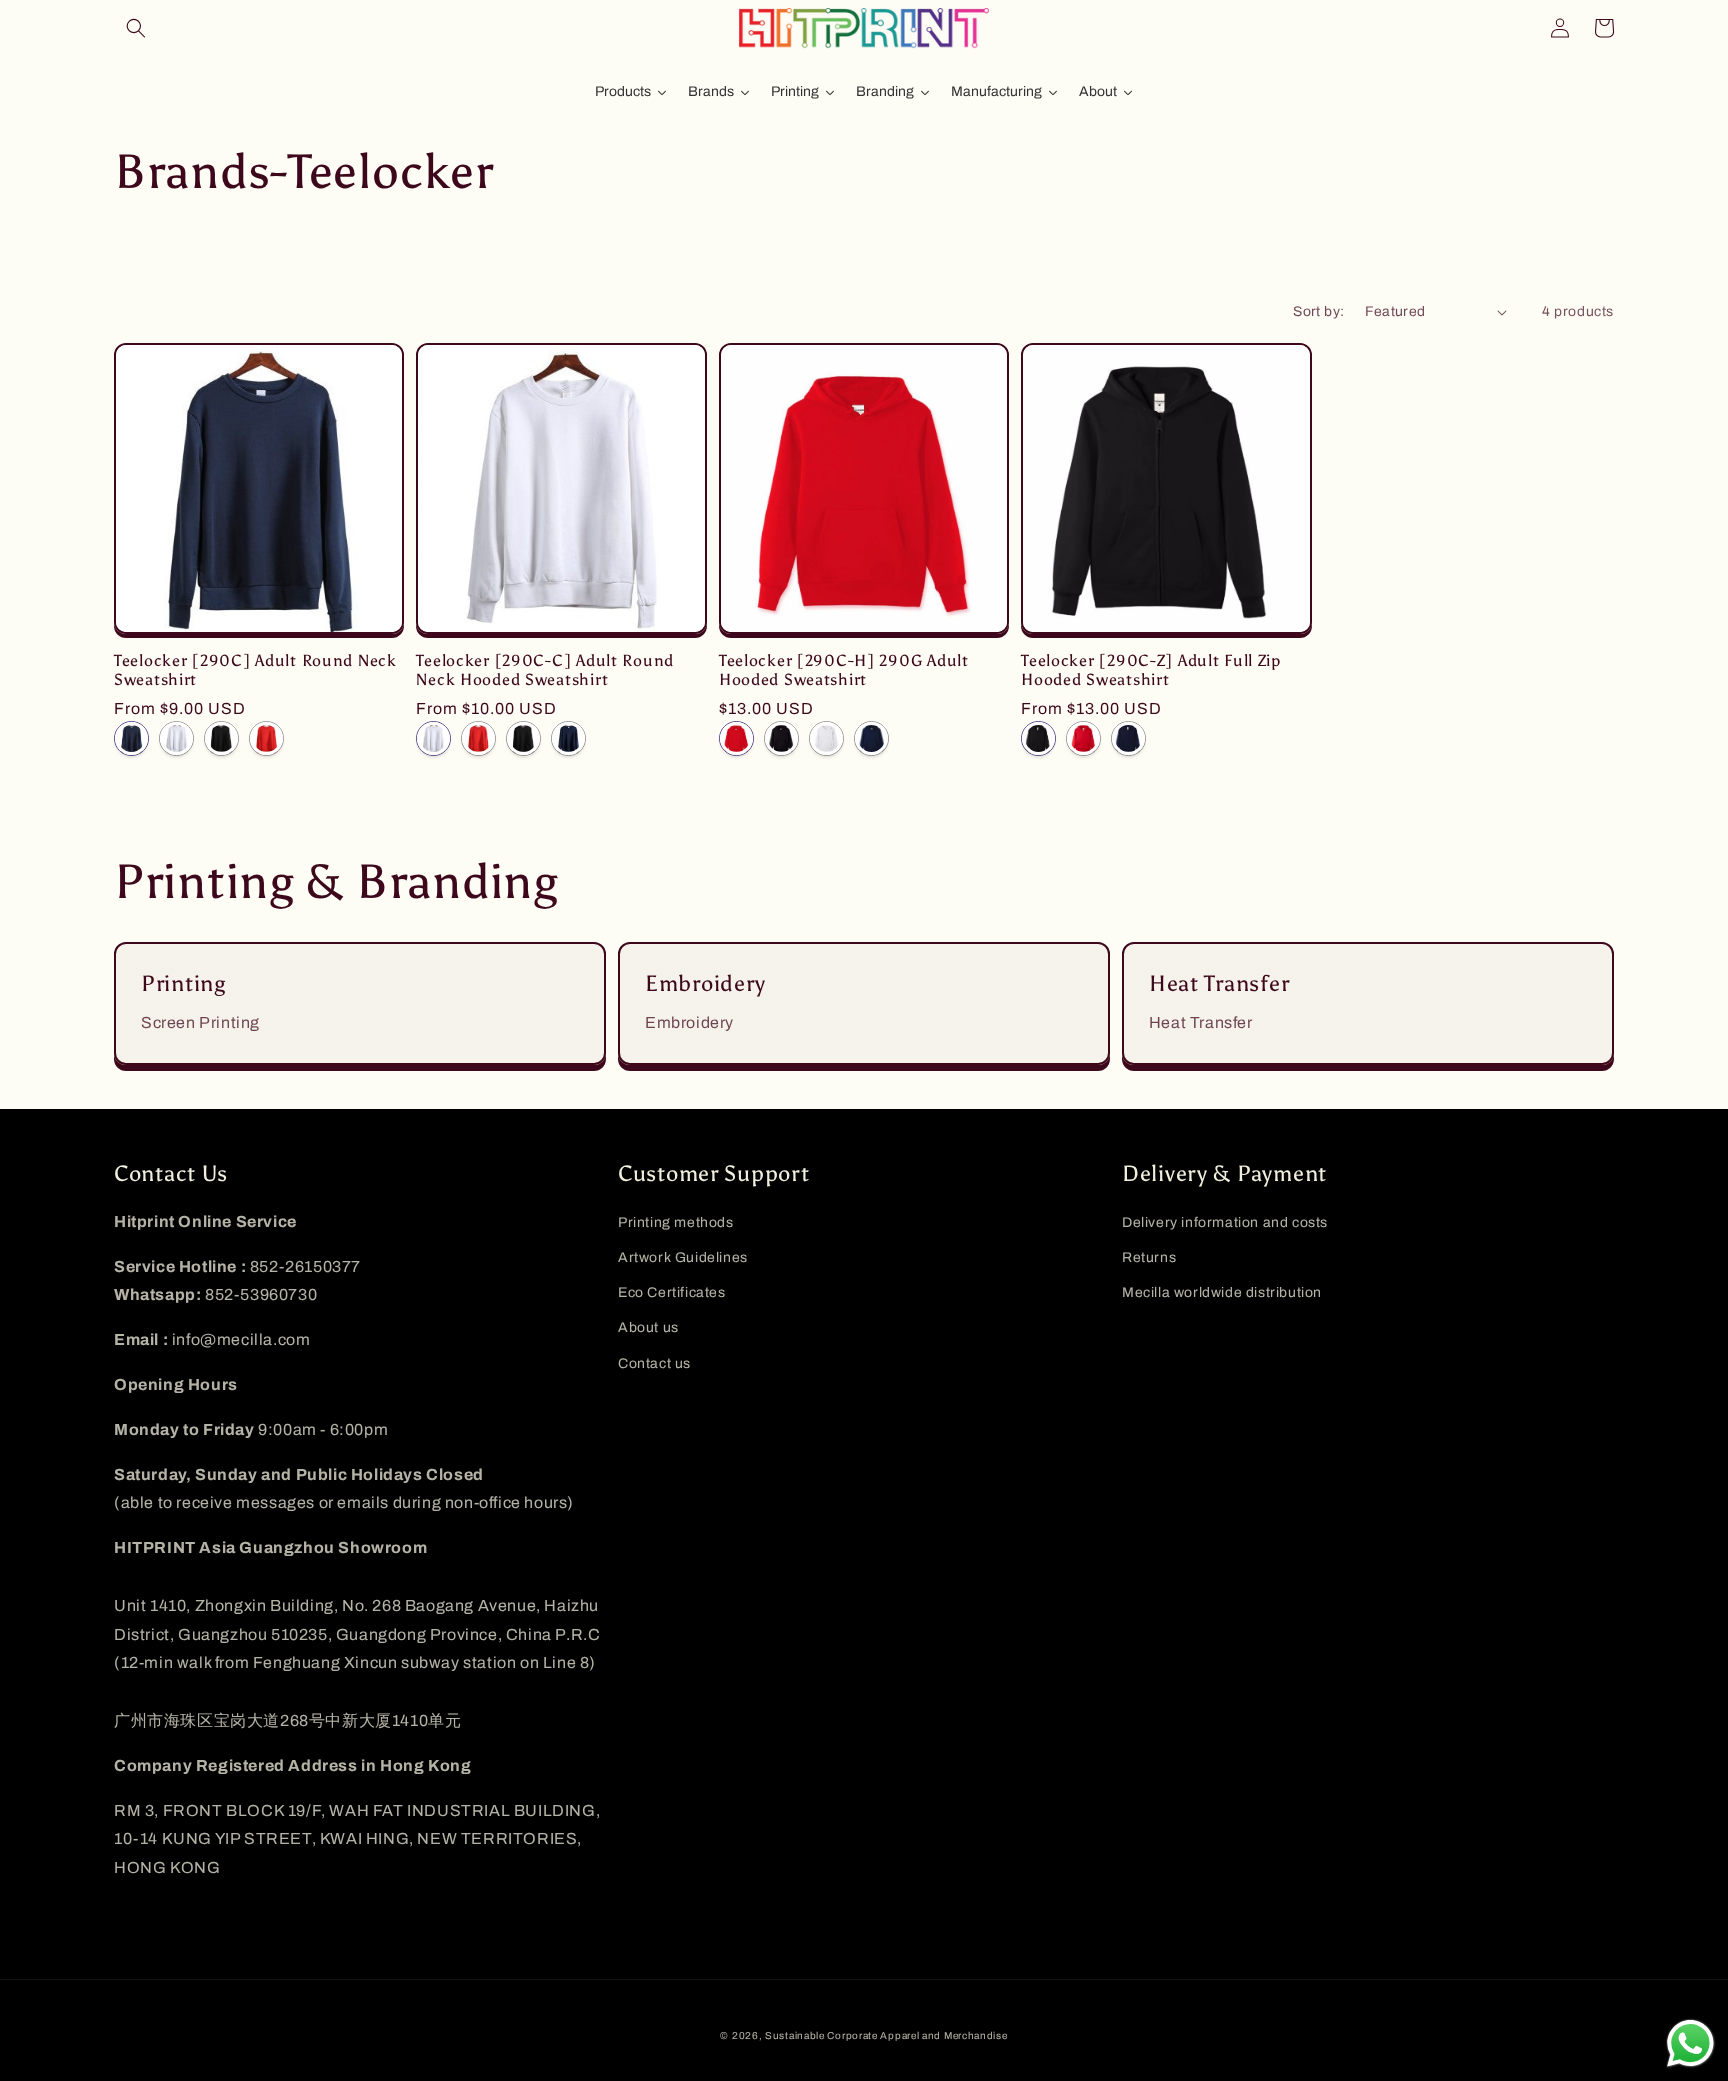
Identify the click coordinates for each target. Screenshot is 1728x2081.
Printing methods (676, 1222)
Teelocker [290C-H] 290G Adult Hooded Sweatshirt (844, 670)
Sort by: (1318, 311)
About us (648, 1327)
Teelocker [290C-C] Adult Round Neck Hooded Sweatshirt (545, 670)
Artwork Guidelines (683, 1257)
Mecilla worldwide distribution (1222, 1292)
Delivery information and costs (1225, 1222)
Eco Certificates (672, 1292)
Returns (1149, 1257)
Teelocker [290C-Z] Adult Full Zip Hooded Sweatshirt (1151, 670)
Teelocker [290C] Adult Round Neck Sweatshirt (255, 670)
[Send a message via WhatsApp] (1690, 2043)
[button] (136, 28)
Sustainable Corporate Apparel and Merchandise (886, 2035)
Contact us (654, 1363)
